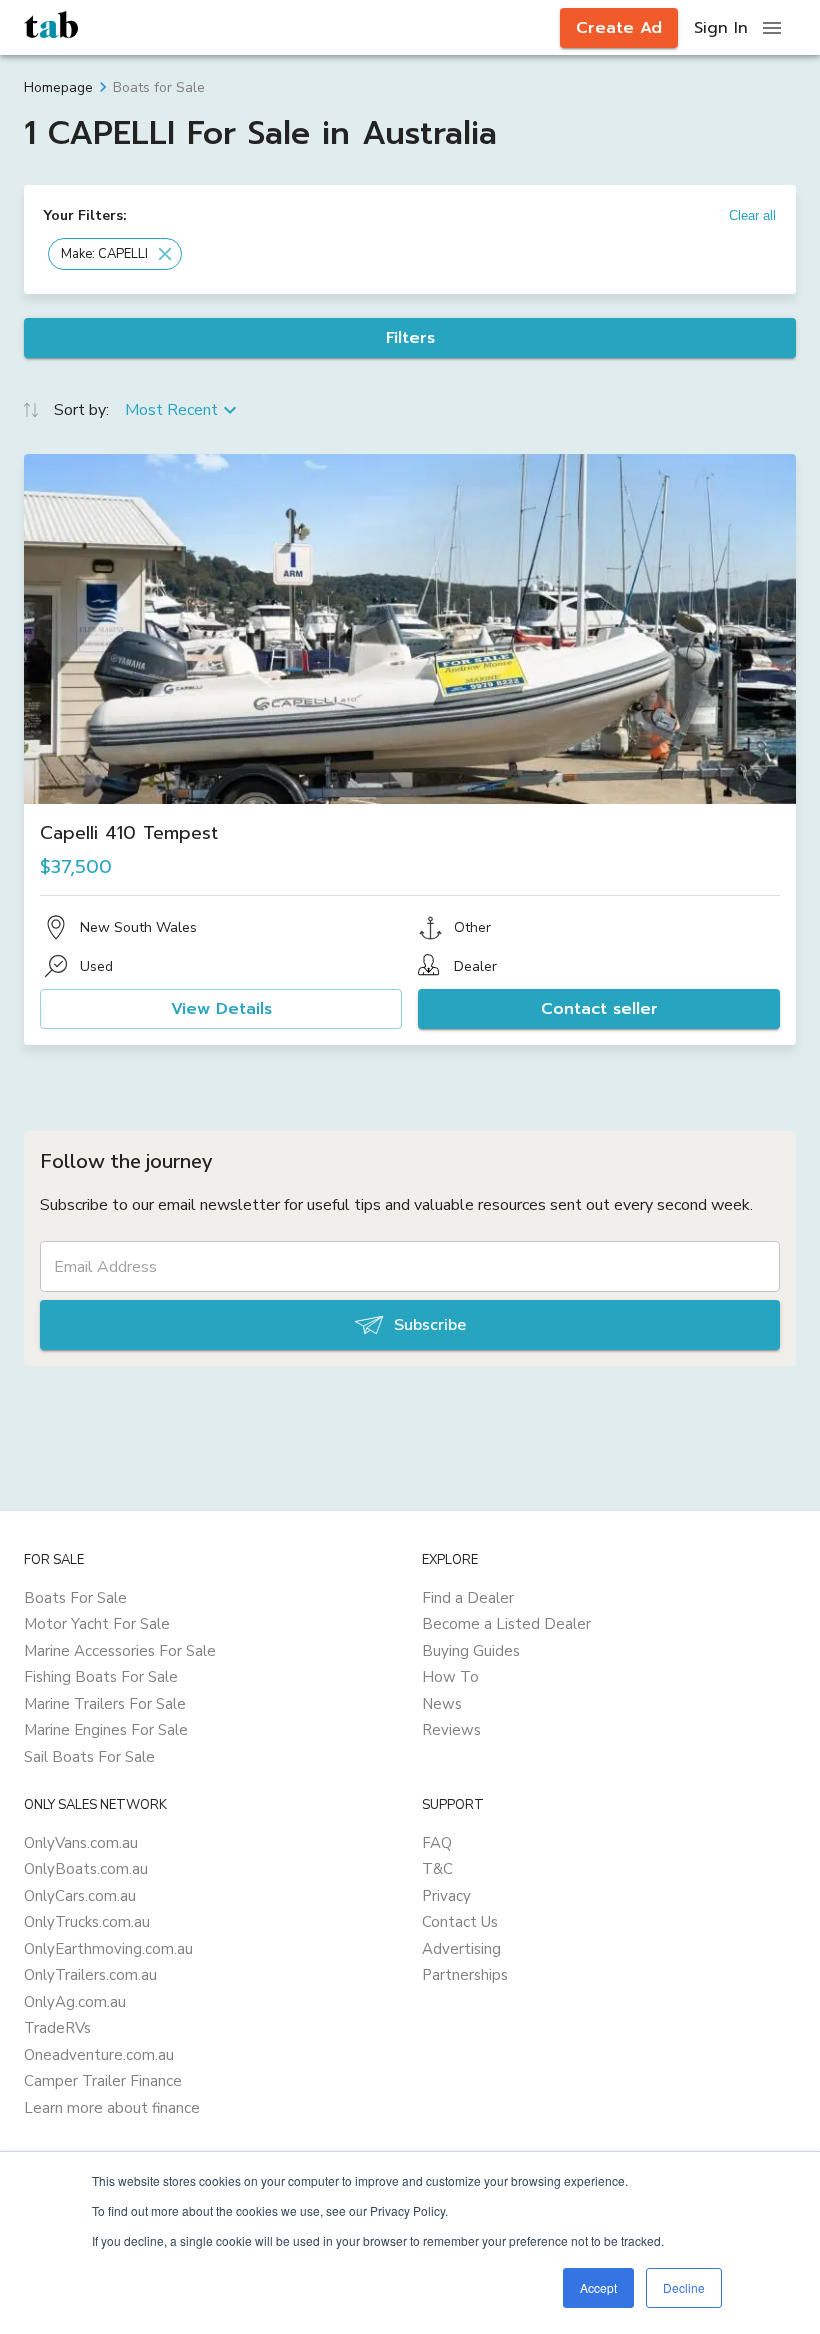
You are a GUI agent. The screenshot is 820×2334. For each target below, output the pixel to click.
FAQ (437, 1843)
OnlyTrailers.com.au (90, 1975)
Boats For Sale (75, 1598)
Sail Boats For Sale (89, 1757)
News (442, 1704)
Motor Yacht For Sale (97, 1624)
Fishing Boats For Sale (101, 1677)
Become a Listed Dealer (506, 1624)
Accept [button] (598, 2287)
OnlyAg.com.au (75, 2002)
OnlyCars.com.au (80, 1896)
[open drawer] (772, 28)
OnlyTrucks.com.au (87, 1922)
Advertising (461, 1949)
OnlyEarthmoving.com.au (108, 1949)
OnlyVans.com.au (81, 1843)
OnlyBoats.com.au (86, 1869)
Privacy (446, 1896)
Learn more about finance (112, 2108)
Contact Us (460, 1922)
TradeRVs (57, 2028)
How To (450, 1677)
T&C (437, 1869)
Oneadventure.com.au (99, 2055)
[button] (115, 254)
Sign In (721, 28)
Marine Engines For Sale (106, 1730)
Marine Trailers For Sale (105, 1704)
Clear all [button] (752, 215)
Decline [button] (684, 2287)
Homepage (58, 87)
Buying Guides (471, 1651)
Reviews (451, 1730)
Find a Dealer (468, 1598)
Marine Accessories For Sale (120, 1651)
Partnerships (465, 1975)
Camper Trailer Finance (103, 2081)
